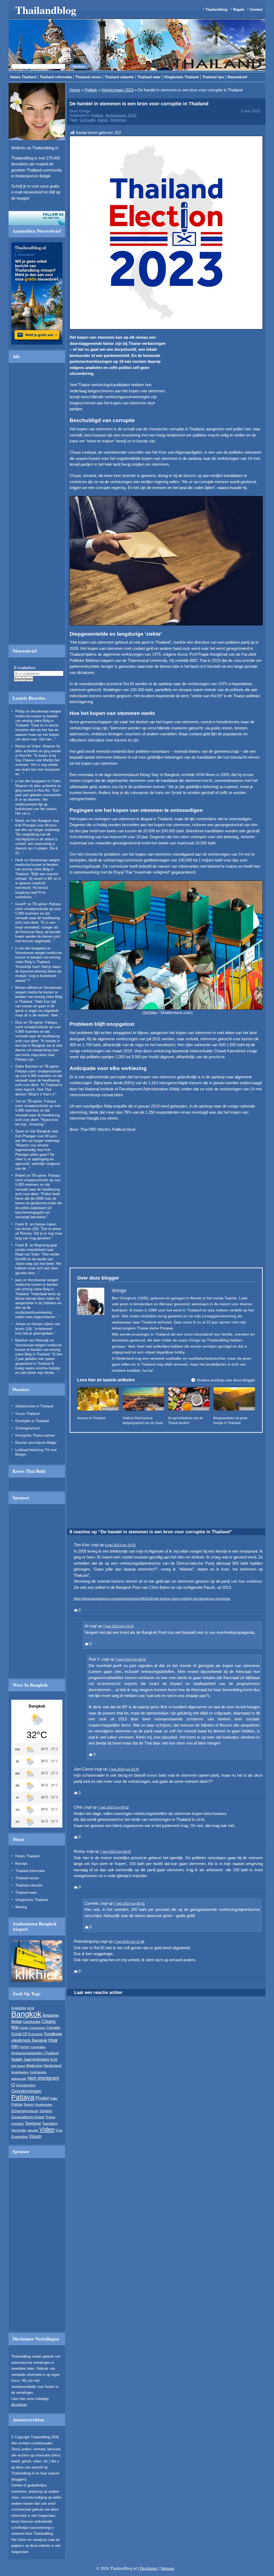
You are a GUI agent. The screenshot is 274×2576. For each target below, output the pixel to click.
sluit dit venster (87, 343)
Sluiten (204, 264)
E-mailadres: (85, 319)
